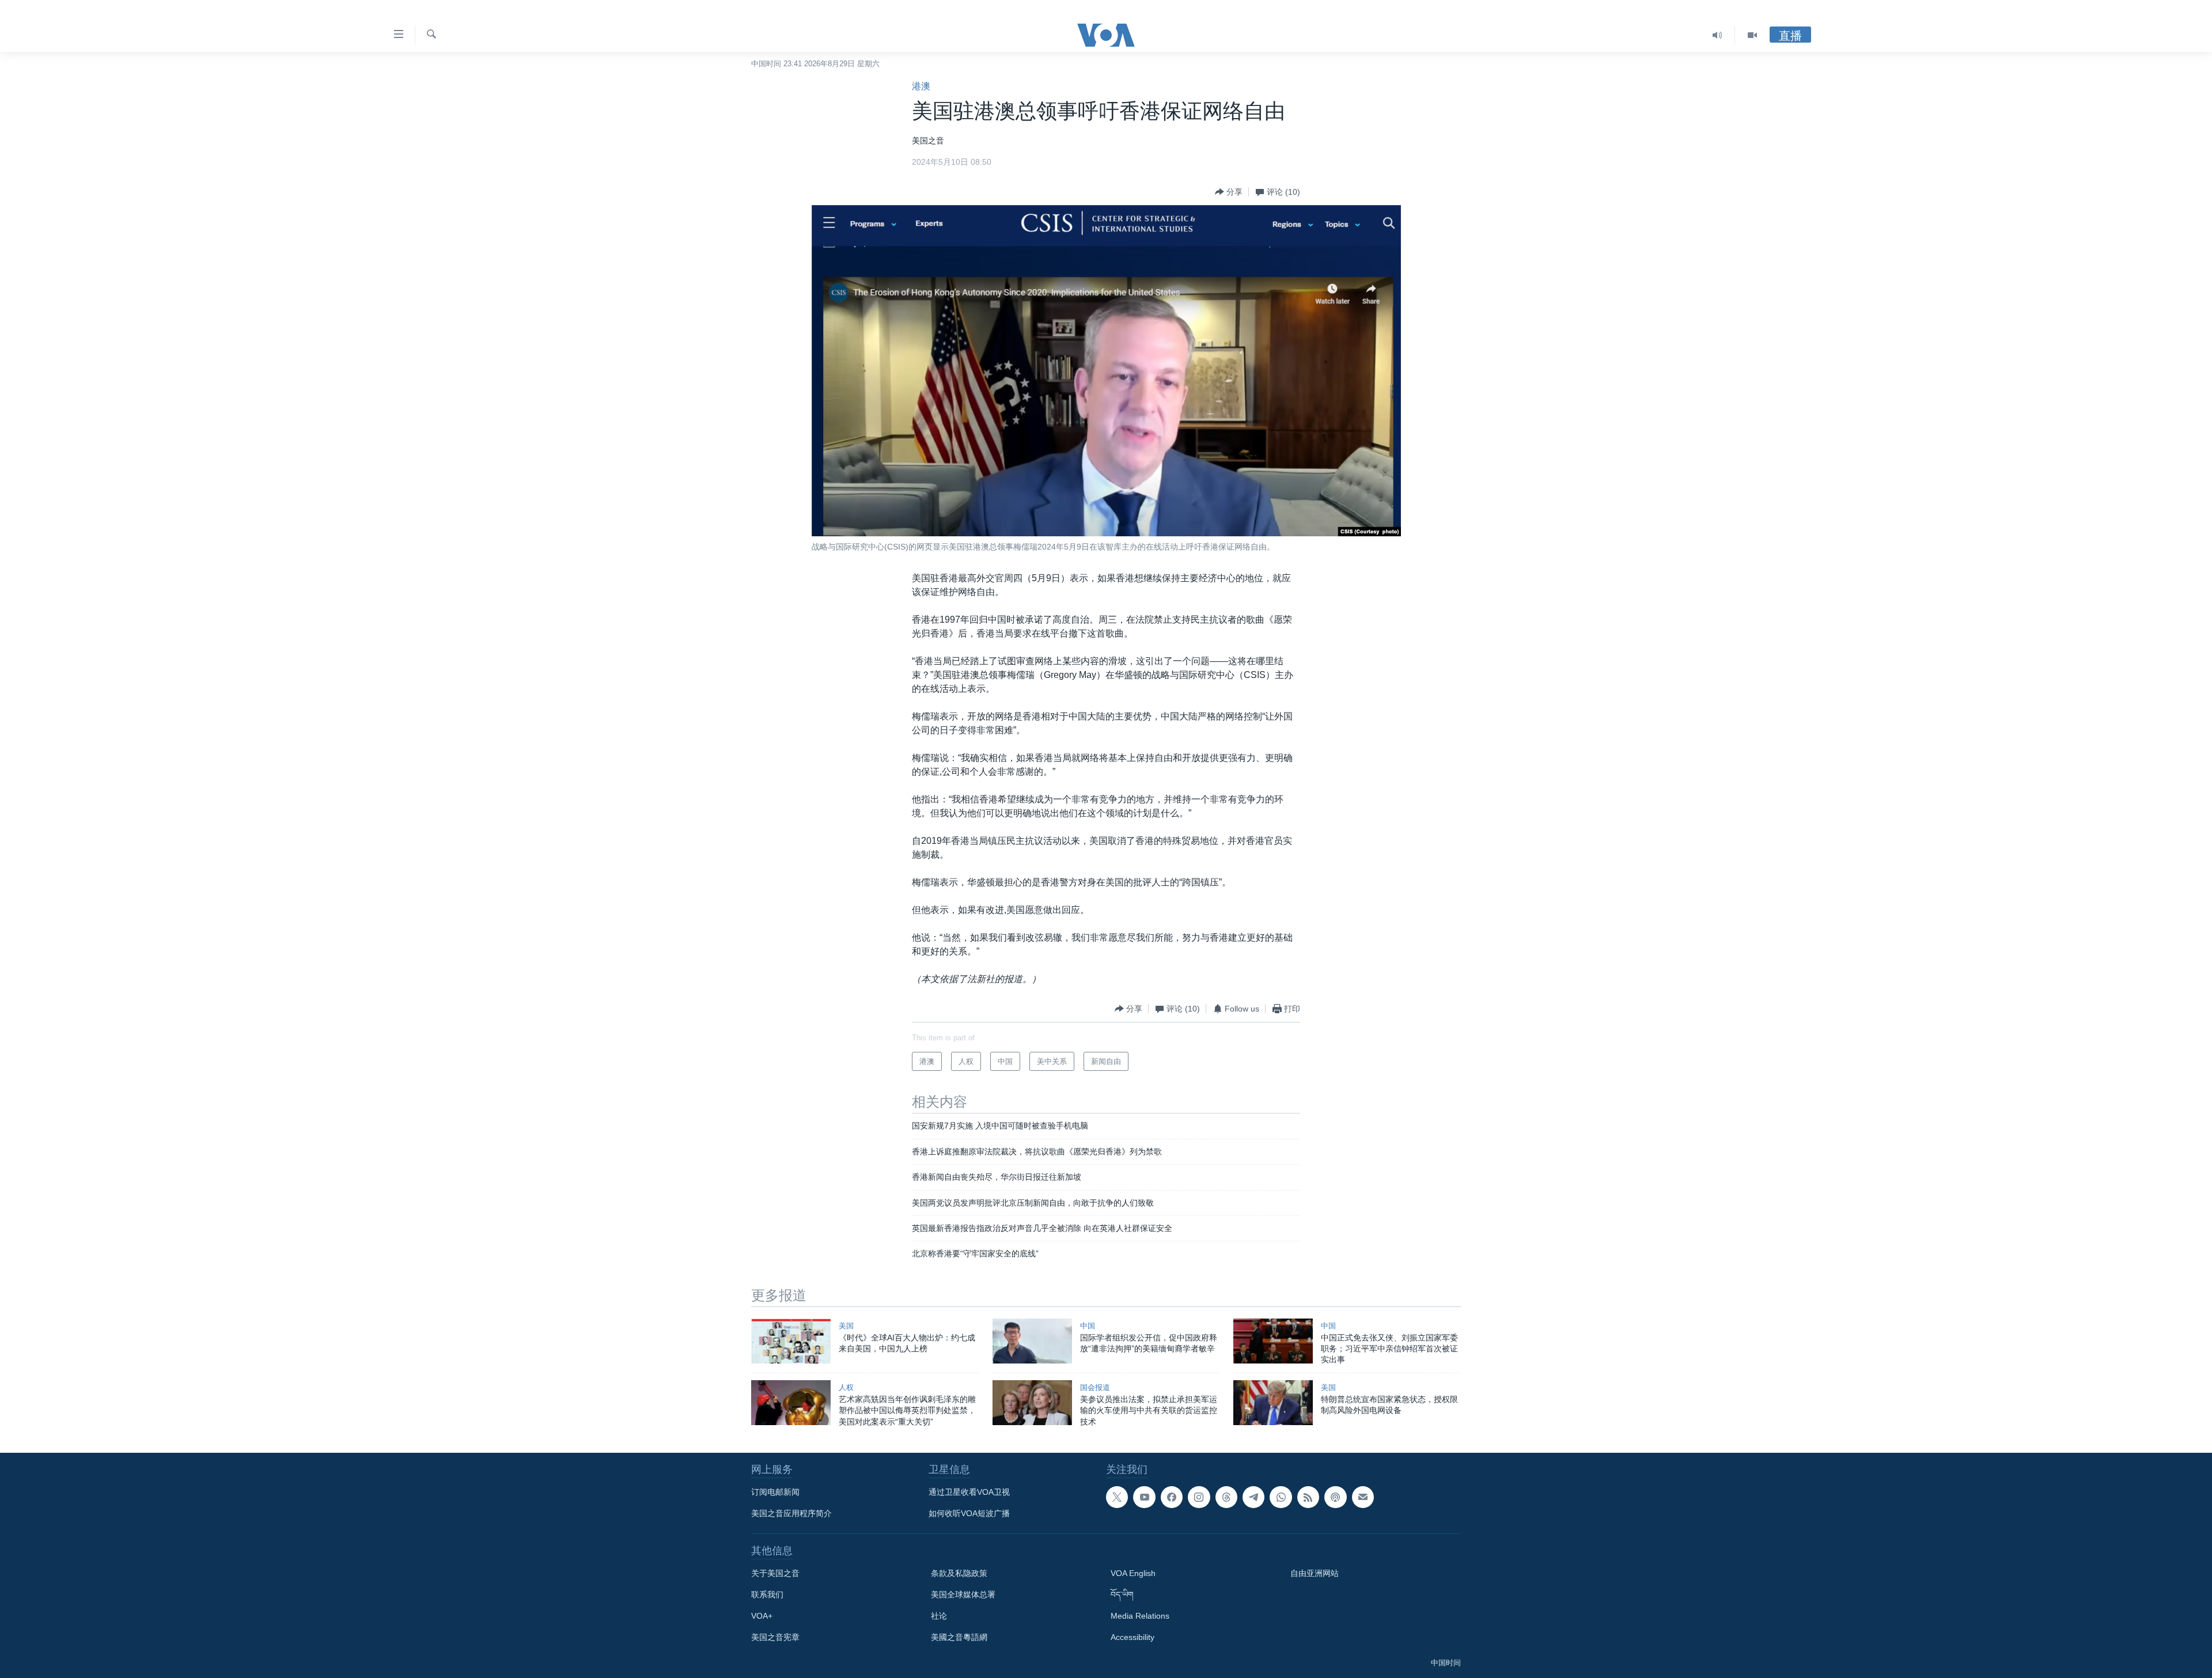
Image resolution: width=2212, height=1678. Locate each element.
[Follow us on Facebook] (1172, 1497)
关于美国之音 (775, 1573)
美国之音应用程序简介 (791, 1513)
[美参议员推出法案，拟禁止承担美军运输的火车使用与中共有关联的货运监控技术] (1032, 1403)
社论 (939, 1616)
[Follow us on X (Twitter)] (1117, 1497)
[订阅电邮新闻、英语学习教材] (1363, 1497)
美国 (846, 1326)
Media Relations (1140, 1616)
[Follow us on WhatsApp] (1281, 1497)
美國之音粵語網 (959, 1637)
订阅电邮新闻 (775, 1492)
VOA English (1133, 1573)
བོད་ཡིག (1122, 1594)
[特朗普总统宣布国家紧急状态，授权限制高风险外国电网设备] (1273, 1403)
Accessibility (1132, 1637)
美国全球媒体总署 (963, 1594)
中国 (1088, 1326)
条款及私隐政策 (959, 1573)
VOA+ (762, 1616)
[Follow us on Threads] (1226, 1497)
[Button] (1229, 192)
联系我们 (767, 1594)
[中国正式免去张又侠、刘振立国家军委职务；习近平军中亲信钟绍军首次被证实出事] (1273, 1341)
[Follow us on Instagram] (1199, 1497)
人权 (846, 1387)
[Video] (1752, 35)
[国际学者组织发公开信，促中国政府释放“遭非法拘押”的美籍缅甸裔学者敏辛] (1032, 1341)
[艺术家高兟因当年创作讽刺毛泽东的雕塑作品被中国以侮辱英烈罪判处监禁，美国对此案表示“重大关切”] (791, 1403)
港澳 (921, 86)
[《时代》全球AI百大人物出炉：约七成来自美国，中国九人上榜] (791, 1341)
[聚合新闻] (1308, 1497)
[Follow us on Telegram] (1253, 1497)
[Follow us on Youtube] (1144, 1497)
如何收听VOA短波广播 (969, 1513)
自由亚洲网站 (1315, 1573)
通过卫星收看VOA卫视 (969, 1492)
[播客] (1335, 1497)
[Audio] (1717, 35)
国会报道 (1095, 1387)
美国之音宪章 (775, 1637)
